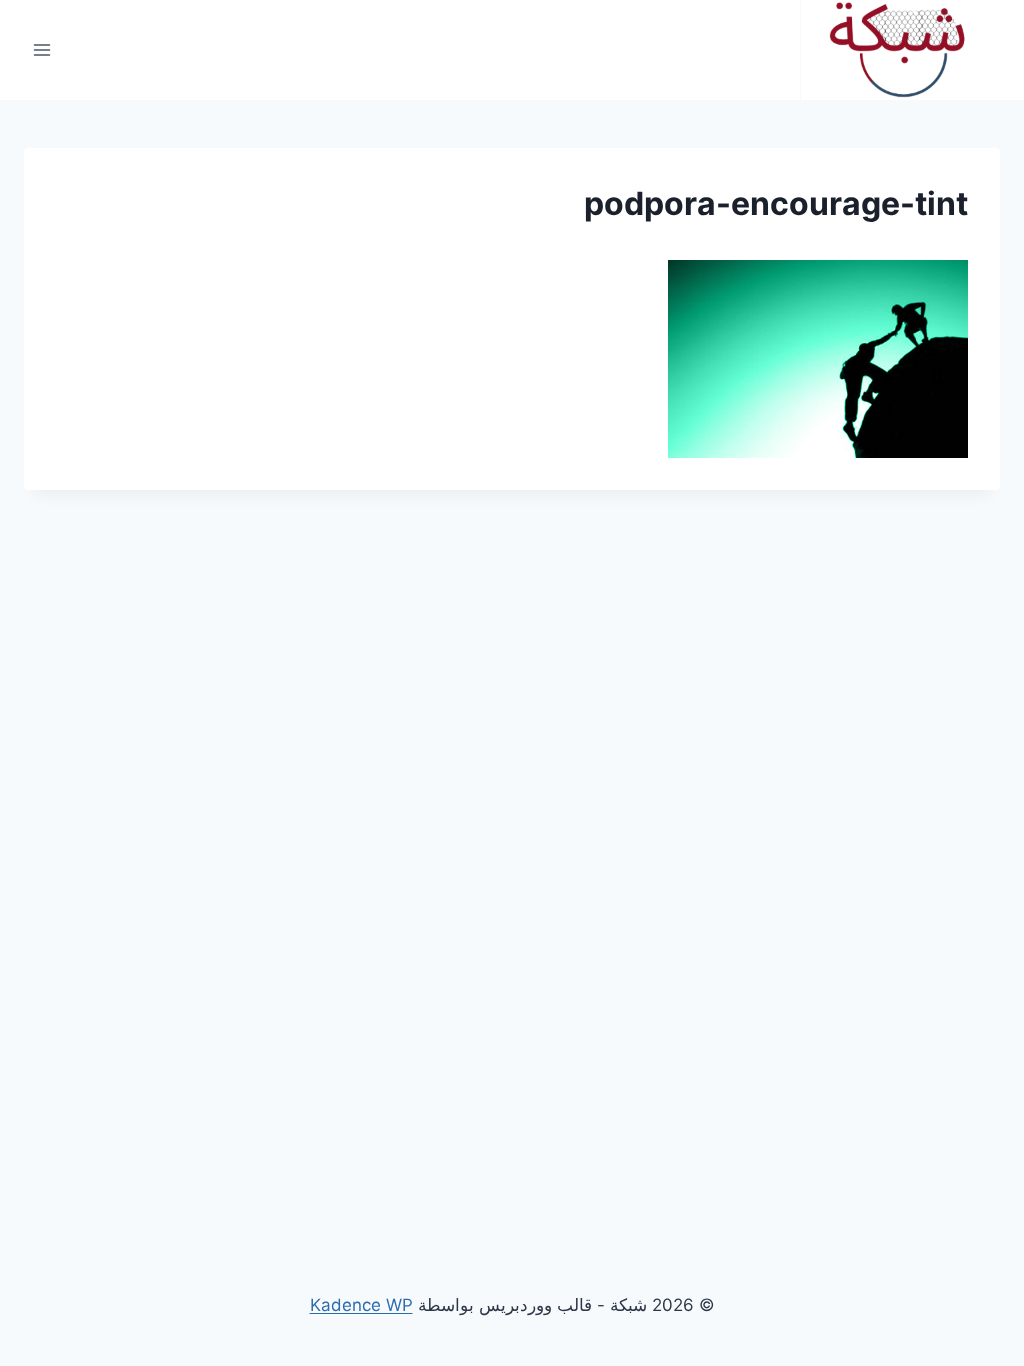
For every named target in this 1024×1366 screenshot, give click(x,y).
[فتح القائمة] (42, 49)
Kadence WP (361, 1305)
